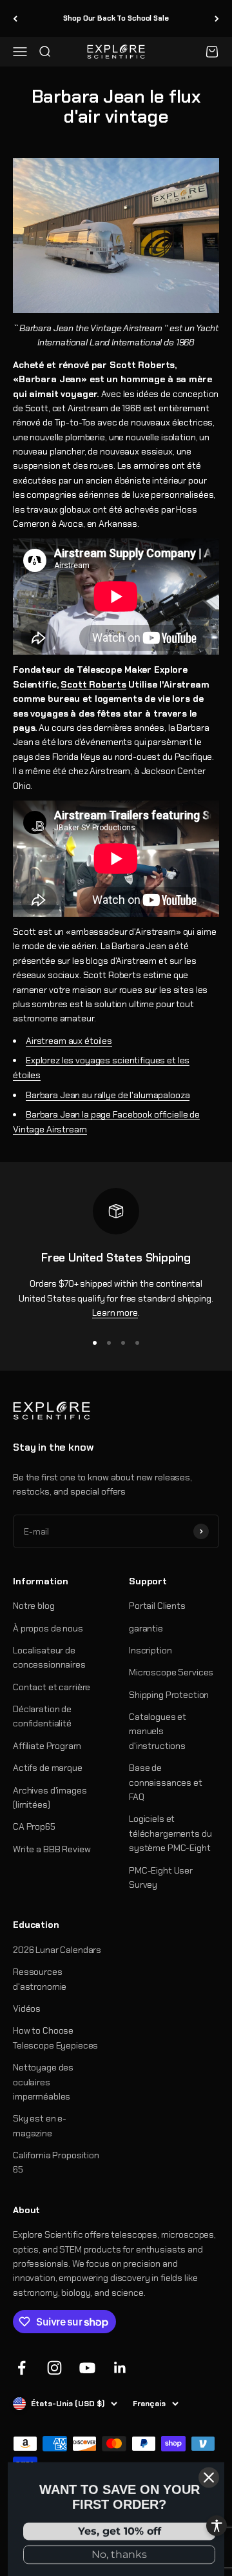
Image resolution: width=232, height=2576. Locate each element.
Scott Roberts (93, 684)
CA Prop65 (34, 1826)
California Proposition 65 (56, 2162)
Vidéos (27, 2009)
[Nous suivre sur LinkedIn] (120, 2368)
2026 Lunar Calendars (57, 1950)
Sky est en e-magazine (40, 2125)
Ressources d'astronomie (40, 1979)
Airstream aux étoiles (69, 1041)
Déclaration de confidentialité (42, 1716)
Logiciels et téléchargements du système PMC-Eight (170, 1833)
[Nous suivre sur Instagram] (54, 2368)
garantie (146, 1628)
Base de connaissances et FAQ (166, 1782)
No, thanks (119, 2551)
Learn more (115, 1313)
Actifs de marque (48, 1768)
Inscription (150, 1650)
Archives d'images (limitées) (50, 1797)
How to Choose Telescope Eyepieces (55, 2038)
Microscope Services (171, 1672)
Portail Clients (157, 1606)
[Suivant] (217, 18)
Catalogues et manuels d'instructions (158, 1731)
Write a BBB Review (52, 1849)
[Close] (209, 2474)
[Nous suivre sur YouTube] (87, 2368)
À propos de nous (48, 1628)
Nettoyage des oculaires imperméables (43, 2082)
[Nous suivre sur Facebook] (22, 2368)
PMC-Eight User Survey (161, 1877)
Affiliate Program (47, 1746)
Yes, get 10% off (120, 2528)
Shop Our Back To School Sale (116, 18)
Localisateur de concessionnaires (49, 1657)
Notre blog (34, 1606)
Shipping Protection (169, 1695)
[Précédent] (15, 18)
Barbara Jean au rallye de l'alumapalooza (108, 1095)
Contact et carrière (52, 1687)
